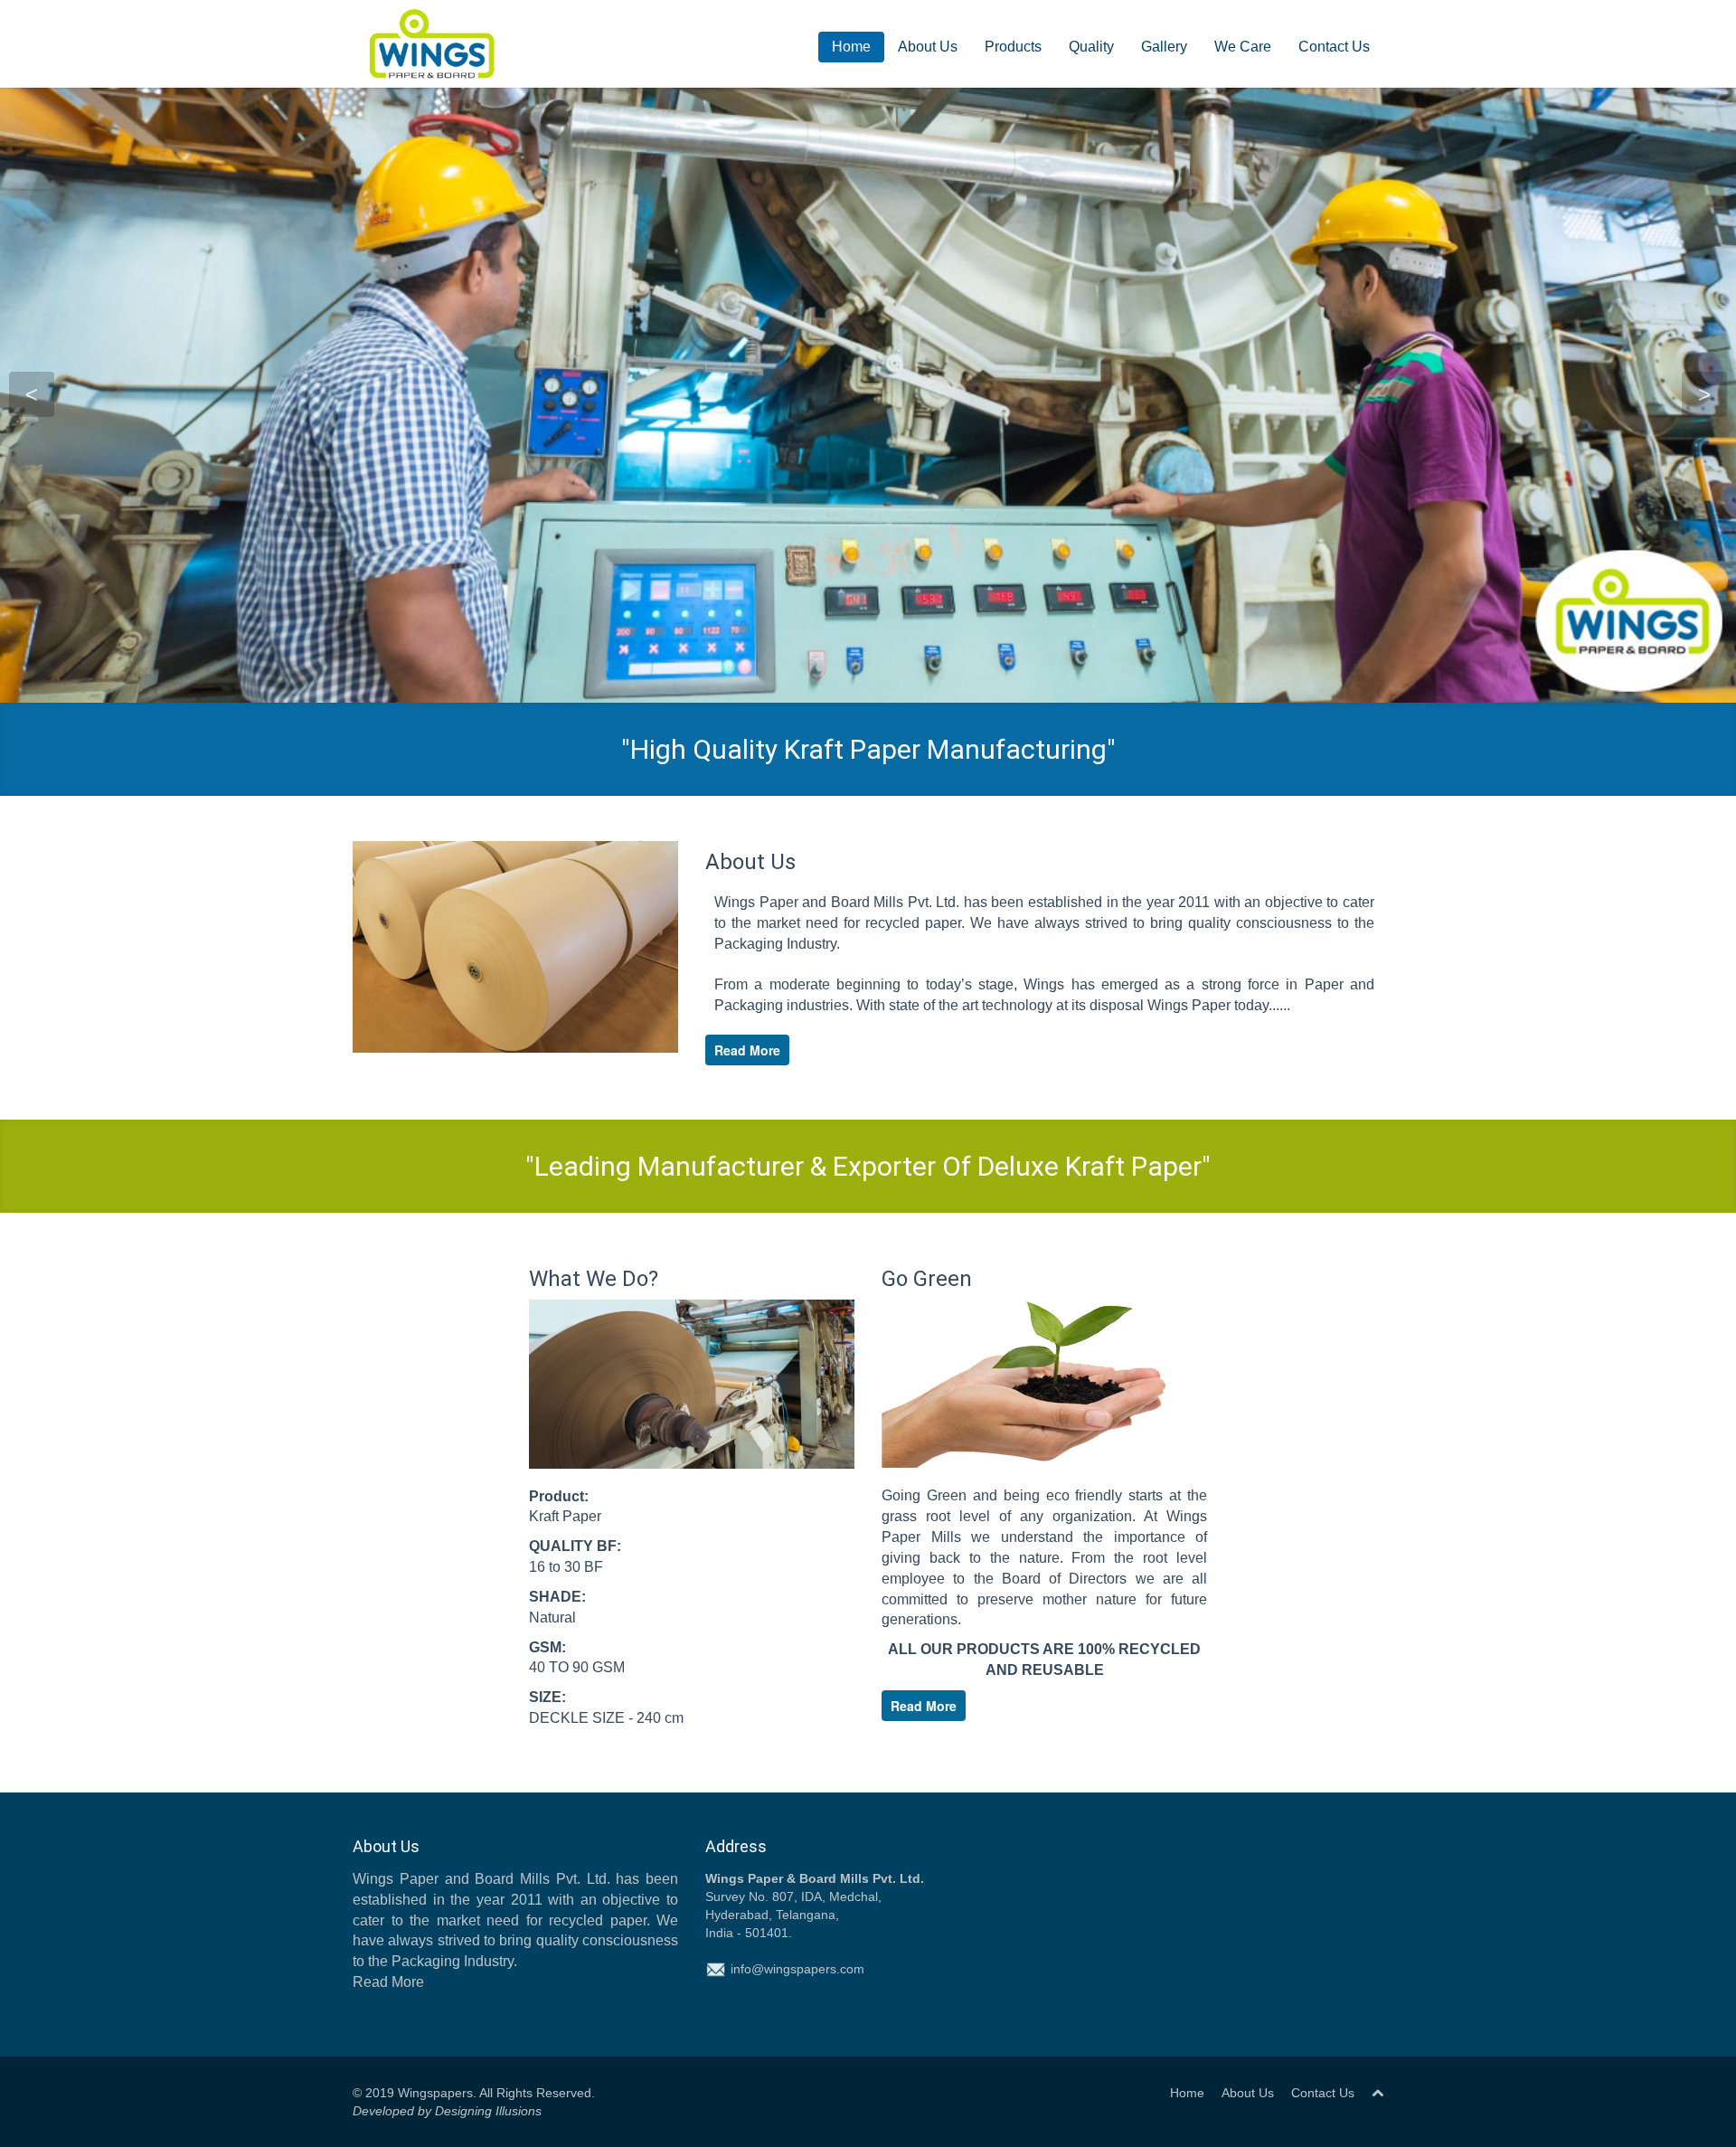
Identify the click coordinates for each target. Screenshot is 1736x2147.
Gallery (1164, 47)
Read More (747, 1050)
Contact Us (1334, 47)
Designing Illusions (486, 2111)
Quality (1091, 47)
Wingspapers (435, 2093)
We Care (1243, 47)
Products (1013, 47)
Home (851, 47)
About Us (928, 47)
